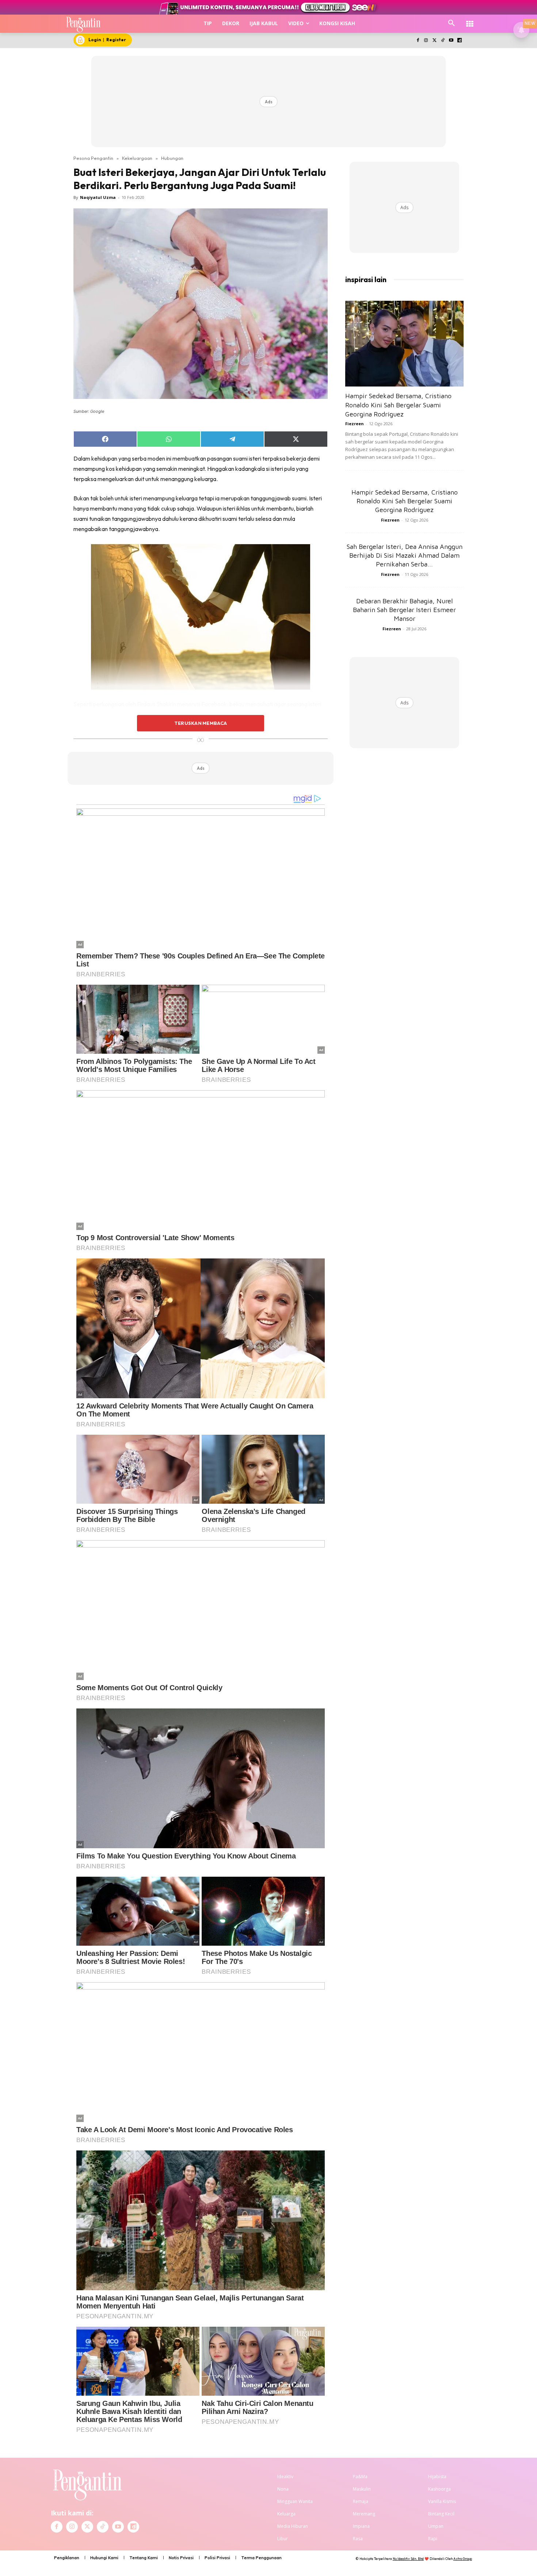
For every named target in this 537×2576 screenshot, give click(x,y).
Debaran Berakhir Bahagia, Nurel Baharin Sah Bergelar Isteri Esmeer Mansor (404, 610)
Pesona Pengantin (93, 158)
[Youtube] (451, 41)
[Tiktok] (443, 41)
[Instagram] (426, 41)
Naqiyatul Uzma (98, 197)
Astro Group (463, 2559)
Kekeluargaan (137, 158)
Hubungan (172, 158)
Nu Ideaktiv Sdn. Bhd (408, 2559)
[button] (452, 23)
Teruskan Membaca (201, 723)
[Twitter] (435, 41)
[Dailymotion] (459, 41)
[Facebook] (418, 41)
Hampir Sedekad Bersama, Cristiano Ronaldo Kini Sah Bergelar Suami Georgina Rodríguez (398, 405)
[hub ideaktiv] (470, 20)
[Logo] (83, 24)
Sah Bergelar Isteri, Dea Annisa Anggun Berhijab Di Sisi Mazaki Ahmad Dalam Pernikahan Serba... (405, 555)
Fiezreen (355, 424)
